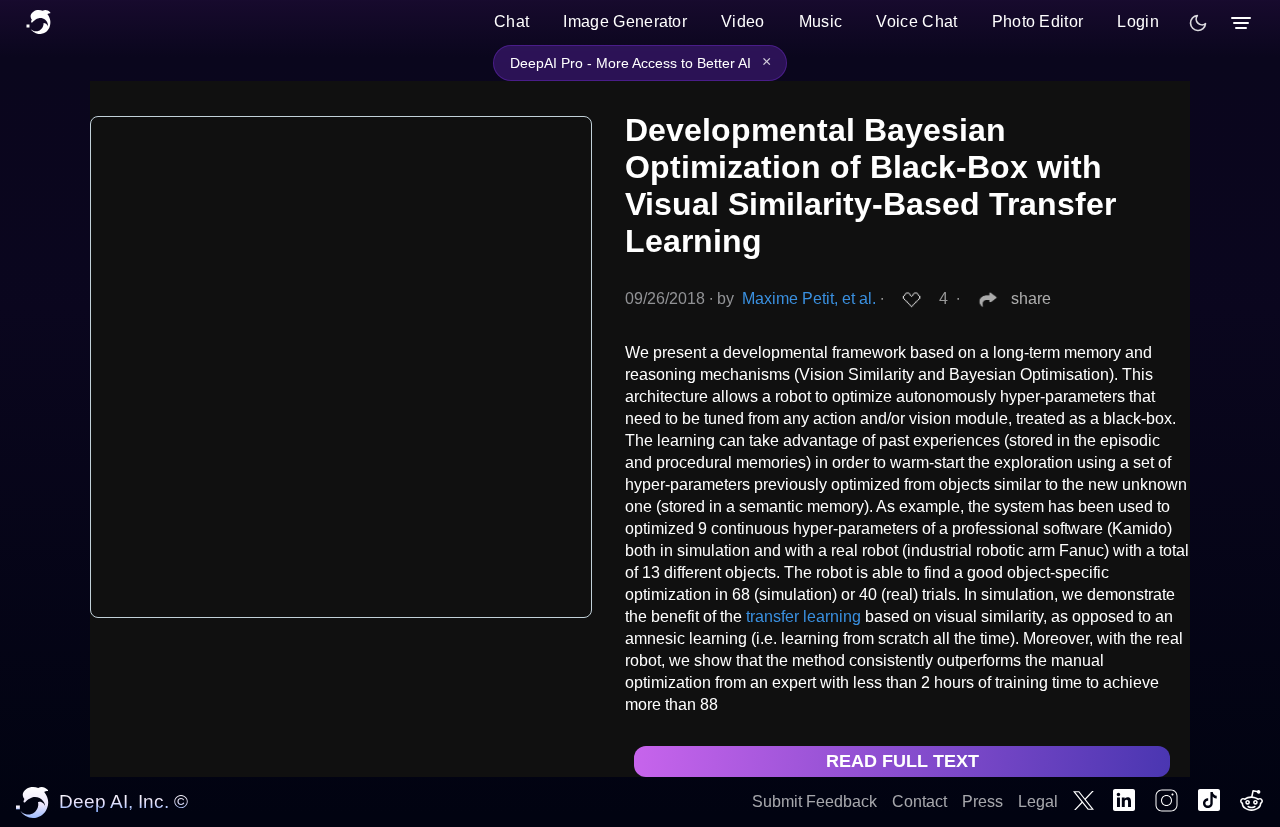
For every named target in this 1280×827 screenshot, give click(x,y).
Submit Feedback (814, 801)
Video (743, 21)
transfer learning (803, 616)
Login (1138, 21)
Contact (919, 801)
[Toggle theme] (1198, 23)
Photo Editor (1038, 21)
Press (982, 801)
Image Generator (625, 21)
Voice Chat (916, 21)
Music (821, 21)
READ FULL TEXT (902, 761)
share (1031, 298)
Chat (511, 21)
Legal (1038, 801)
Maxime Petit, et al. (809, 298)
